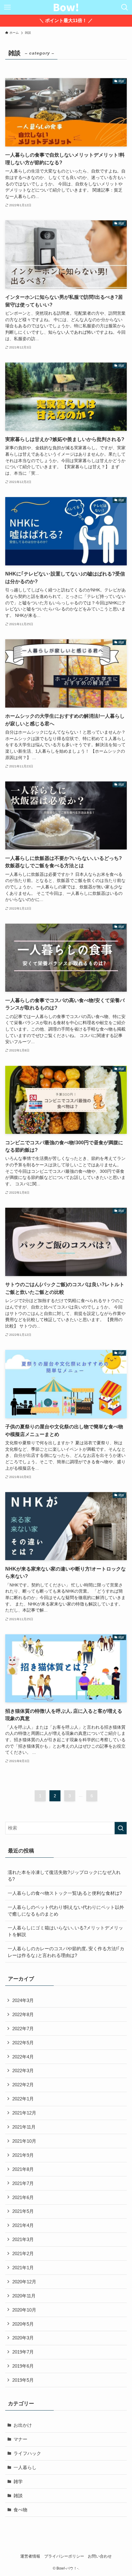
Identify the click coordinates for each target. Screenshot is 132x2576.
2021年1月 (23, 2268)
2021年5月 (23, 2211)
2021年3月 (23, 2239)
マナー (20, 2439)
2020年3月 (23, 2338)
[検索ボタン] (125, 7)
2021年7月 (23, 2183)
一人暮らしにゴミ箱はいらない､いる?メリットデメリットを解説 (65, 1931)
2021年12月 (24, 2113)
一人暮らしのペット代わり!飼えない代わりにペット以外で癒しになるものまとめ (66, 1911)
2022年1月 (23, 2099)
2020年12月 (24, 2282)
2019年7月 (23, 2352)
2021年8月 (23, 2169)
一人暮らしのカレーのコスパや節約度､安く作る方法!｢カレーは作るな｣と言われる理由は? (66, 1952)
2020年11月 (24, 2296)
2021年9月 (23, 2155)
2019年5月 (23, 2380)
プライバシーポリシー (64, 2556)
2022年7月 (23, 2029)
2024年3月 (23, 2000)
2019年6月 (23, 2366)
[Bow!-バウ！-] (66, 7)
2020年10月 (24, 2310)
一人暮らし (25, 2467)
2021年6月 (23, 2197)
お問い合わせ (100, 2556)
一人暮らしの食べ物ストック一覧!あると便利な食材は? (65, 1893)
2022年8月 (23, 2014)
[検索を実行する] (121, 1828)
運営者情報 (30, 2556)
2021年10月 (24, 2141)
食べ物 (20, 2510)
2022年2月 (23, 2085)
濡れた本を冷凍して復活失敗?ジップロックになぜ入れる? (64, 1876)
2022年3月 (23, 2071)
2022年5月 (23, 2043)
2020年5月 (23, 2324)
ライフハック (27, 2453)
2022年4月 (23, 2057)
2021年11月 (24, 2127)
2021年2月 (23, 2253)
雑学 (18, 2481)
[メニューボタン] (7, 7)
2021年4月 (23, 2225)
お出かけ (23, 2425)
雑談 (18, 2496)
